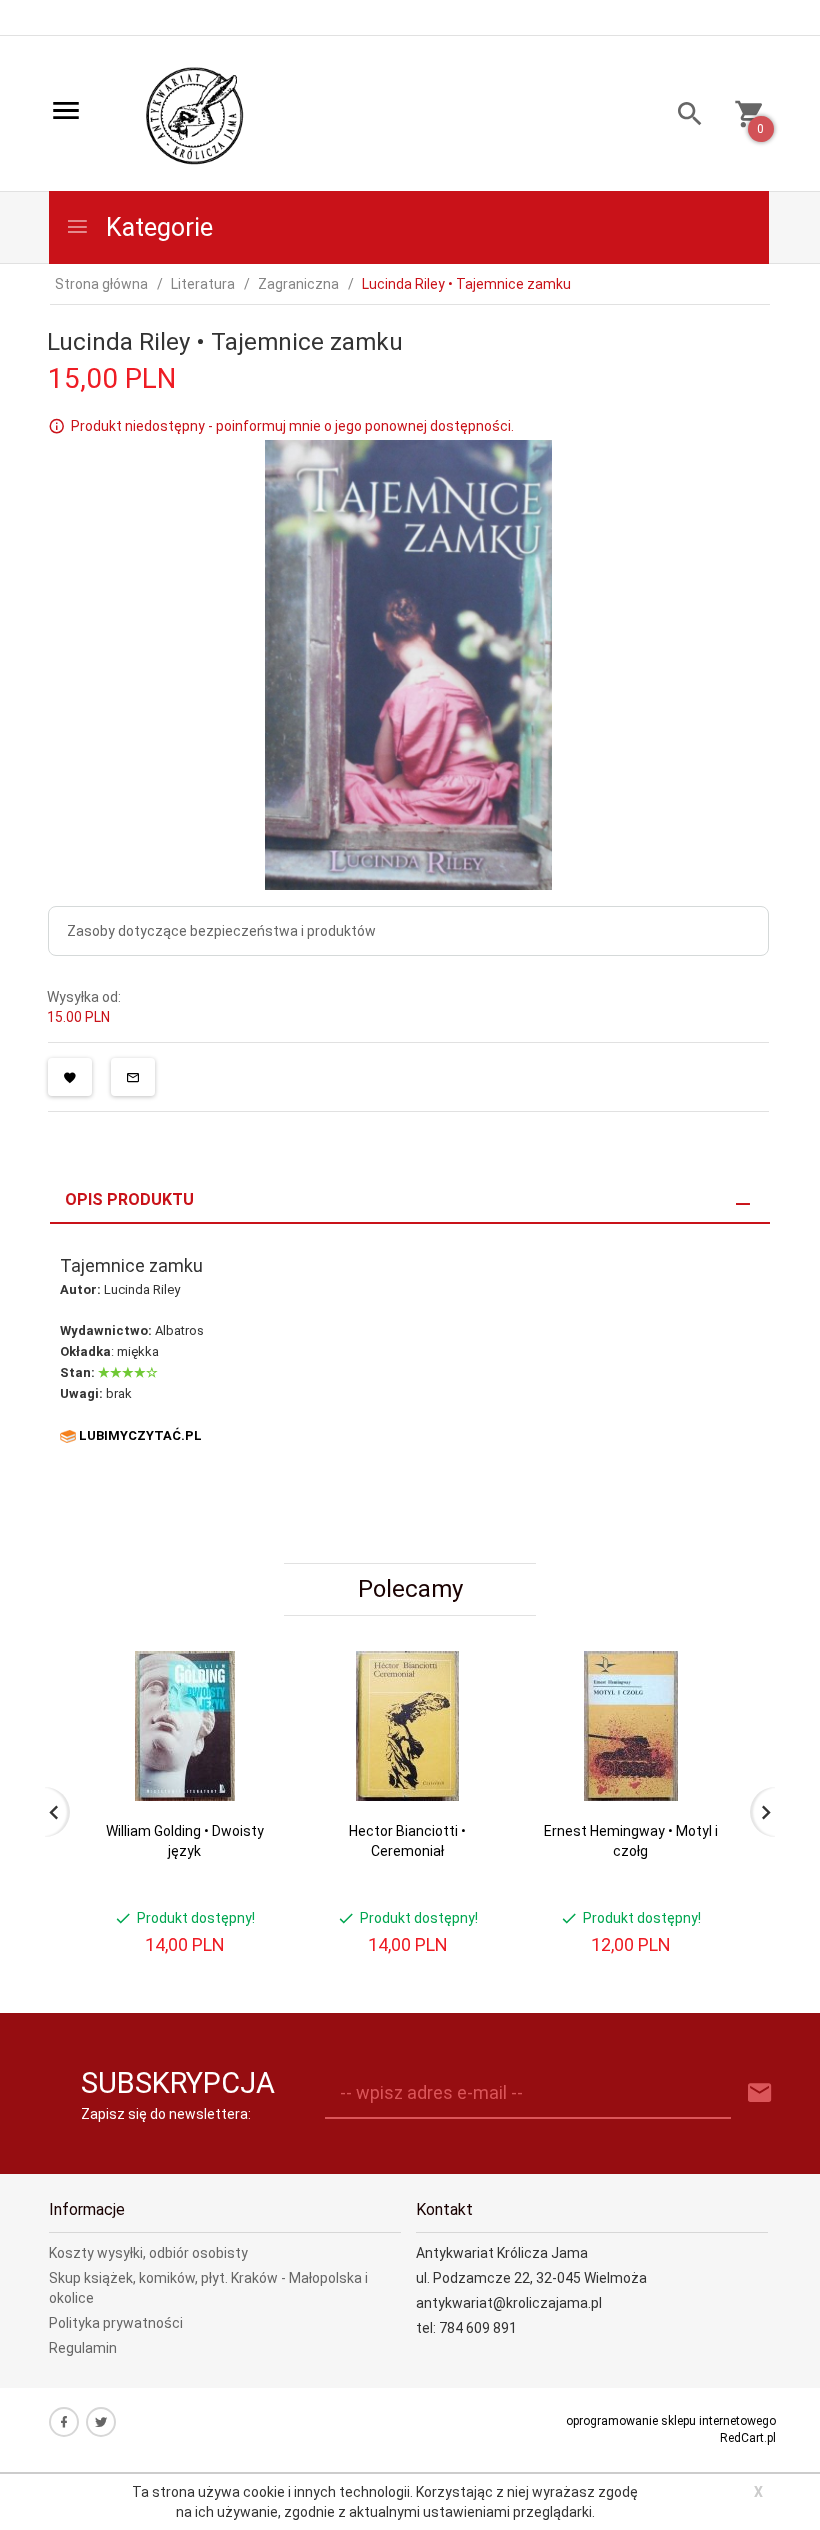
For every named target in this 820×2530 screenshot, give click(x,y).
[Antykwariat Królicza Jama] (195, 115)
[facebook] (64, 2422)
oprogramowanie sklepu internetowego (671, 2421)
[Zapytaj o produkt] (133, 1077)
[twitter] (101, 2422)
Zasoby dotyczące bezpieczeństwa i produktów (221, 931)
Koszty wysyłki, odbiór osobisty (148, 2253)
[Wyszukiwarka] (682, 116)
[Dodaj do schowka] (70, 1077)
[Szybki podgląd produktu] (248, 1658)
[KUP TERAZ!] (248, 1762)
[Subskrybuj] (760, 2093)
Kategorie (156, 227)
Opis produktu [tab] (129, 1199)
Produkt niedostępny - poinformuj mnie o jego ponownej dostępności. (292, 426)
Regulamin (83, 2348)
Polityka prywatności (116, 2323)
